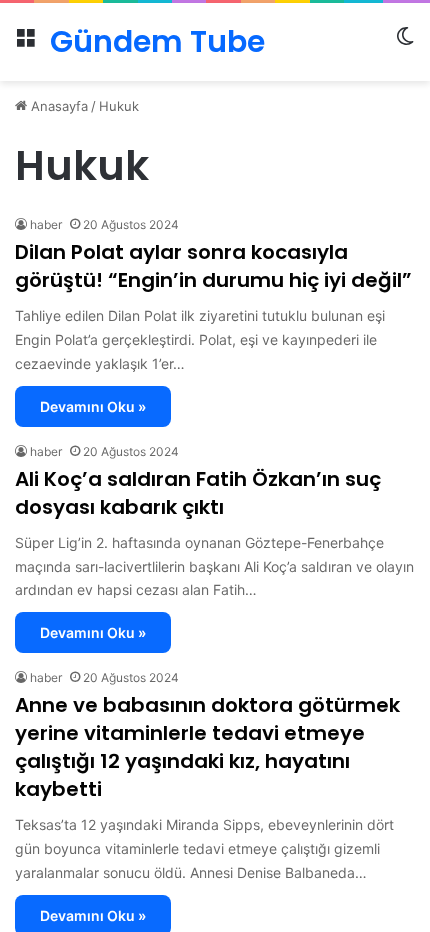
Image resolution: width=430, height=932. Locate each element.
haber (46, 224)
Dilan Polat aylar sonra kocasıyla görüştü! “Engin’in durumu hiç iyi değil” (213, 266)
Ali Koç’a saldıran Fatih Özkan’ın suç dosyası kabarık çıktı (198, 493)
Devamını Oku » (93, 406)
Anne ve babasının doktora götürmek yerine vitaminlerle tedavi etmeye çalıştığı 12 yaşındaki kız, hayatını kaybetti (207, 747)
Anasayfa (57, 106)
